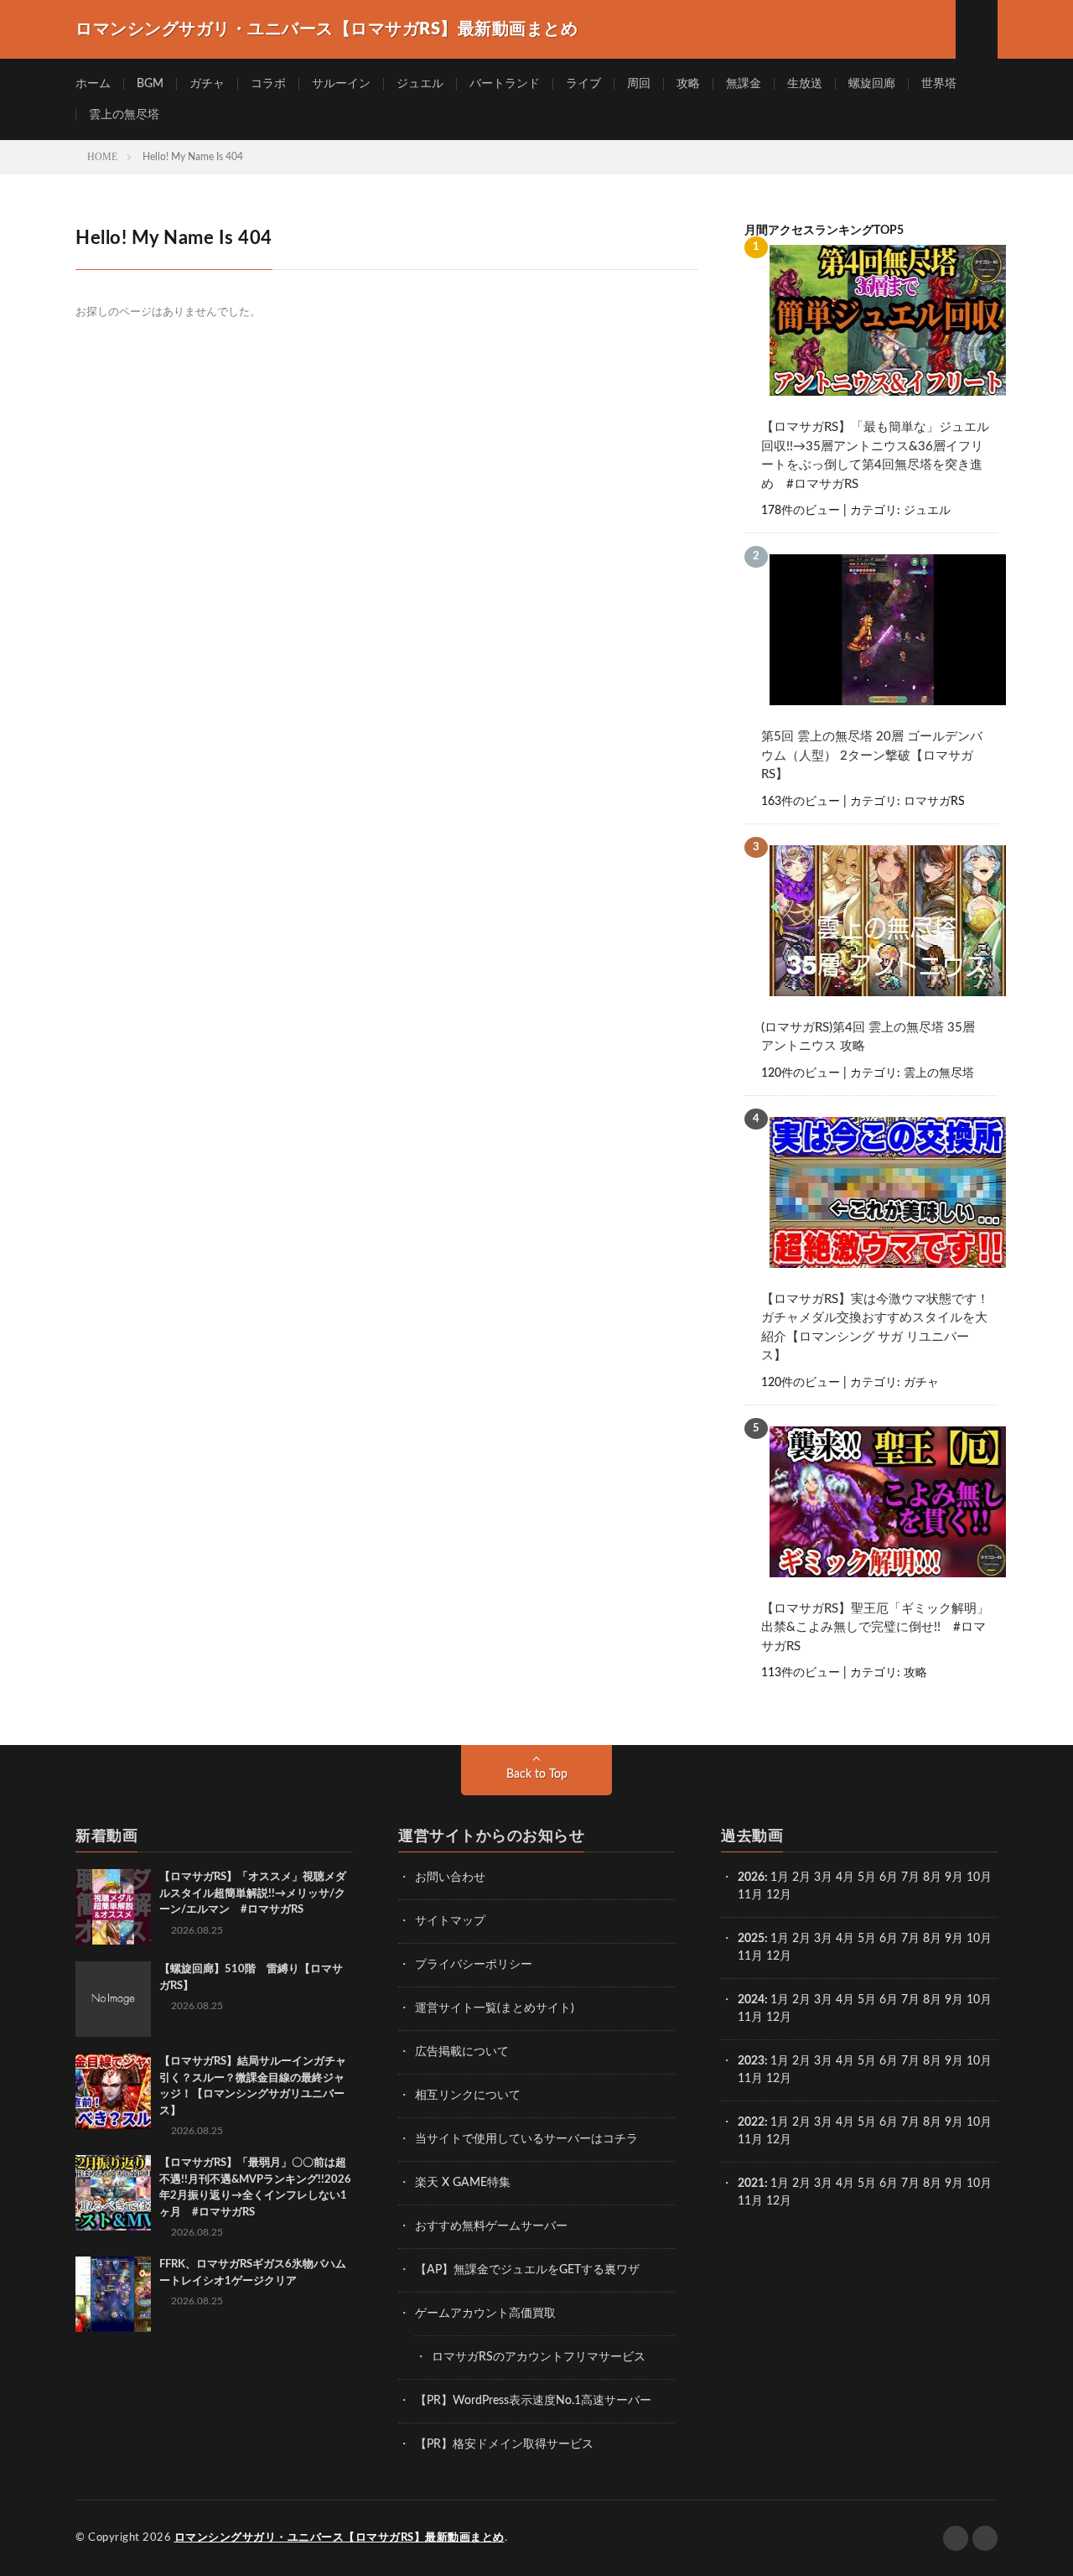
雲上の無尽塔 (124, 115)
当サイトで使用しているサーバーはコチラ (526, 2139)
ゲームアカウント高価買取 (485, 2314)
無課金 (744, 84)
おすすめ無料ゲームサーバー (491, 2226)
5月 (867, 1877)
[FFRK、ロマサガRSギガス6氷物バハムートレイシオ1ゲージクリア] (113, 2294)
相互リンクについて (468, 2096)
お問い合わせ (450, 1877)
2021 (751, 2184)
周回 (639, 84)
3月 (823, 1877)
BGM (150, 84)
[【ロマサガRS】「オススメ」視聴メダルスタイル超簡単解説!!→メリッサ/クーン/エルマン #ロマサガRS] (113, 1907)
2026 (751, 1877)
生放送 (805, 84)
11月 (750, 1956)
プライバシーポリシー (474, 1965)
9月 (954, 1939)
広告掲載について (462, 2052)
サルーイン (341, 84)
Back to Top (537, 1774)
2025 (751, 1939)
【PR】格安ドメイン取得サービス (504, 2444)
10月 (979, 1939)
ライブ (583, 84)
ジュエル (420, 84)
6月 (889, 1877)
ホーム (93, 84)
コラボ (268, 84)
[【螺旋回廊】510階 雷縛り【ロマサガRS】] (113, 1999)
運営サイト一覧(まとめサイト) (495, 2008)
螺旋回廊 (872, 84)
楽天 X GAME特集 (463, 2183)
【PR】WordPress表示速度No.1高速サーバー (533, 2401)
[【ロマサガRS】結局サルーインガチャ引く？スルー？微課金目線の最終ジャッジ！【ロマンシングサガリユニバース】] (113, 2091)
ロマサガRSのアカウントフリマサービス (539, 2357)
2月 (801, 1877)
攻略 (688, 84)
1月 (780, 1877)
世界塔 (939, 84)
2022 (751, 2122)
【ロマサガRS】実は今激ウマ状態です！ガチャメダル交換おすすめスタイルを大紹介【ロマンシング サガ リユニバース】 (875, 1328)
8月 (932, 1877)
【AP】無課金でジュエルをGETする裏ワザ (527, 2270)
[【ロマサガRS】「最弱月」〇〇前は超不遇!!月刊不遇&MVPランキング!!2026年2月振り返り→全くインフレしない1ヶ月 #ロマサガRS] (113, 2193)
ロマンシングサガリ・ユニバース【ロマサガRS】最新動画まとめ (340, 2538)
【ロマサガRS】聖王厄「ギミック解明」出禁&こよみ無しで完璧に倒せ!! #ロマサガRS (875, 1628)
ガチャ (207, 84)
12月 (779, 1956)
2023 (751, 2061)
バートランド (505, 84)
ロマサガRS (934, 802)
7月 (910, 1877)
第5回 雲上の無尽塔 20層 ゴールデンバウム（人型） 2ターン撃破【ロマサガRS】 (872, 756)
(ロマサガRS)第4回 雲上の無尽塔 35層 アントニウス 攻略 (868, 1037)
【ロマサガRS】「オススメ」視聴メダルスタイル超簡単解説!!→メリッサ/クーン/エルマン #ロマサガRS (253, 1893)
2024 (751, 2000)
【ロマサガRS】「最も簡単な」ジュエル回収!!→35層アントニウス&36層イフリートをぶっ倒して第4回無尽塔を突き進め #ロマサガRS (875, 456)
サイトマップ (450, 1921)
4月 (845, 1877)
